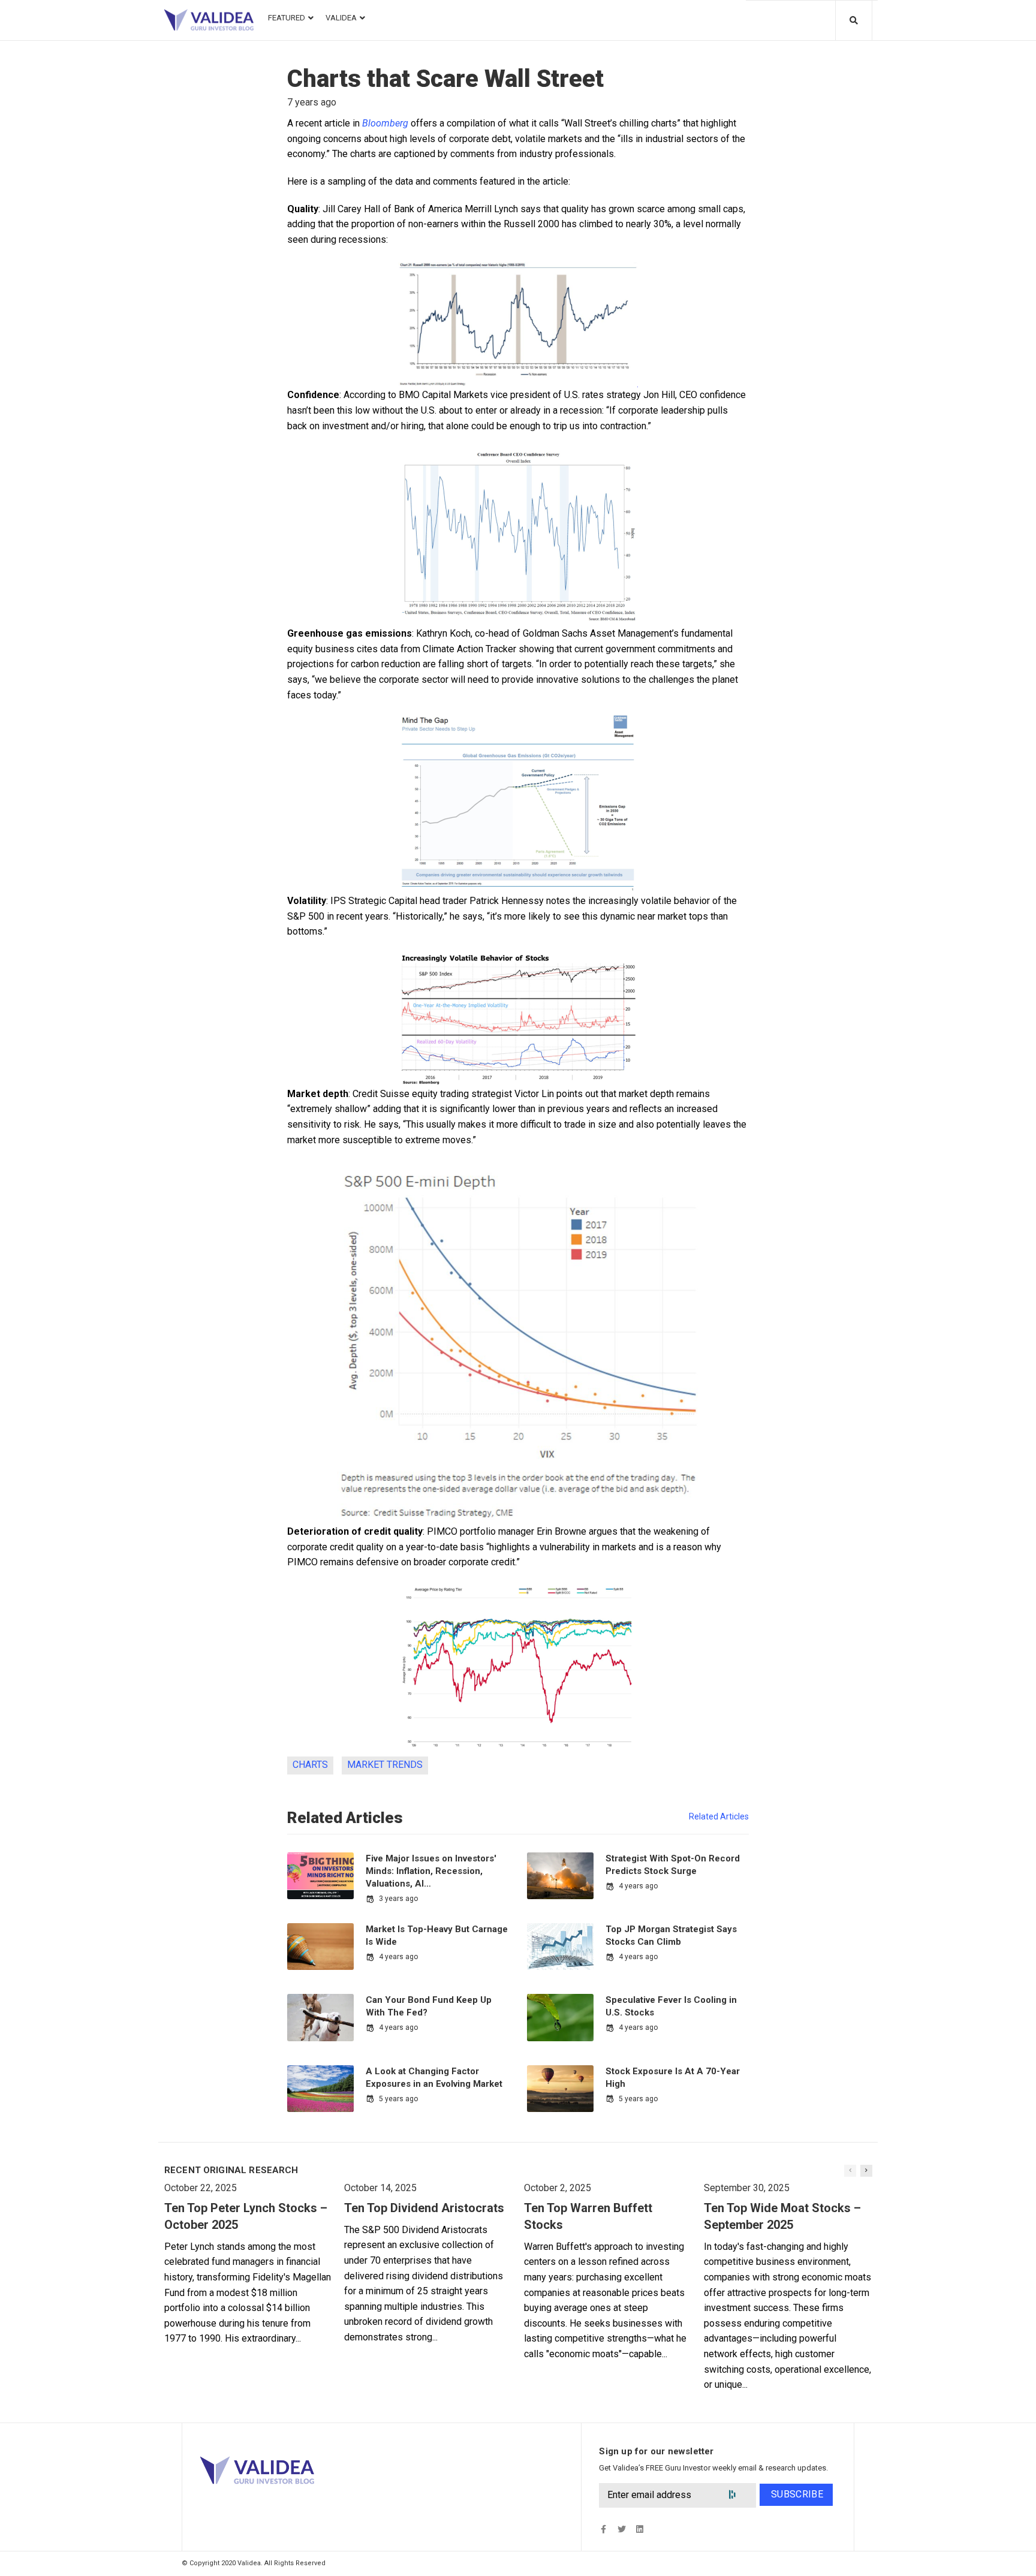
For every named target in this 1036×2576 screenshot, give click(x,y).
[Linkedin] (639, 2529)
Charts (310, 1765)
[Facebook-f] (603, 2529)
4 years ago (638, 1886)
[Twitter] (621, 2529)
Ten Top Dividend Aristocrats (424, 2208)
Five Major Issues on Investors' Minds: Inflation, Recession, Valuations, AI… (431, 1871)
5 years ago (398, 2099)
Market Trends (385, 1765)
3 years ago (398, 1899)
